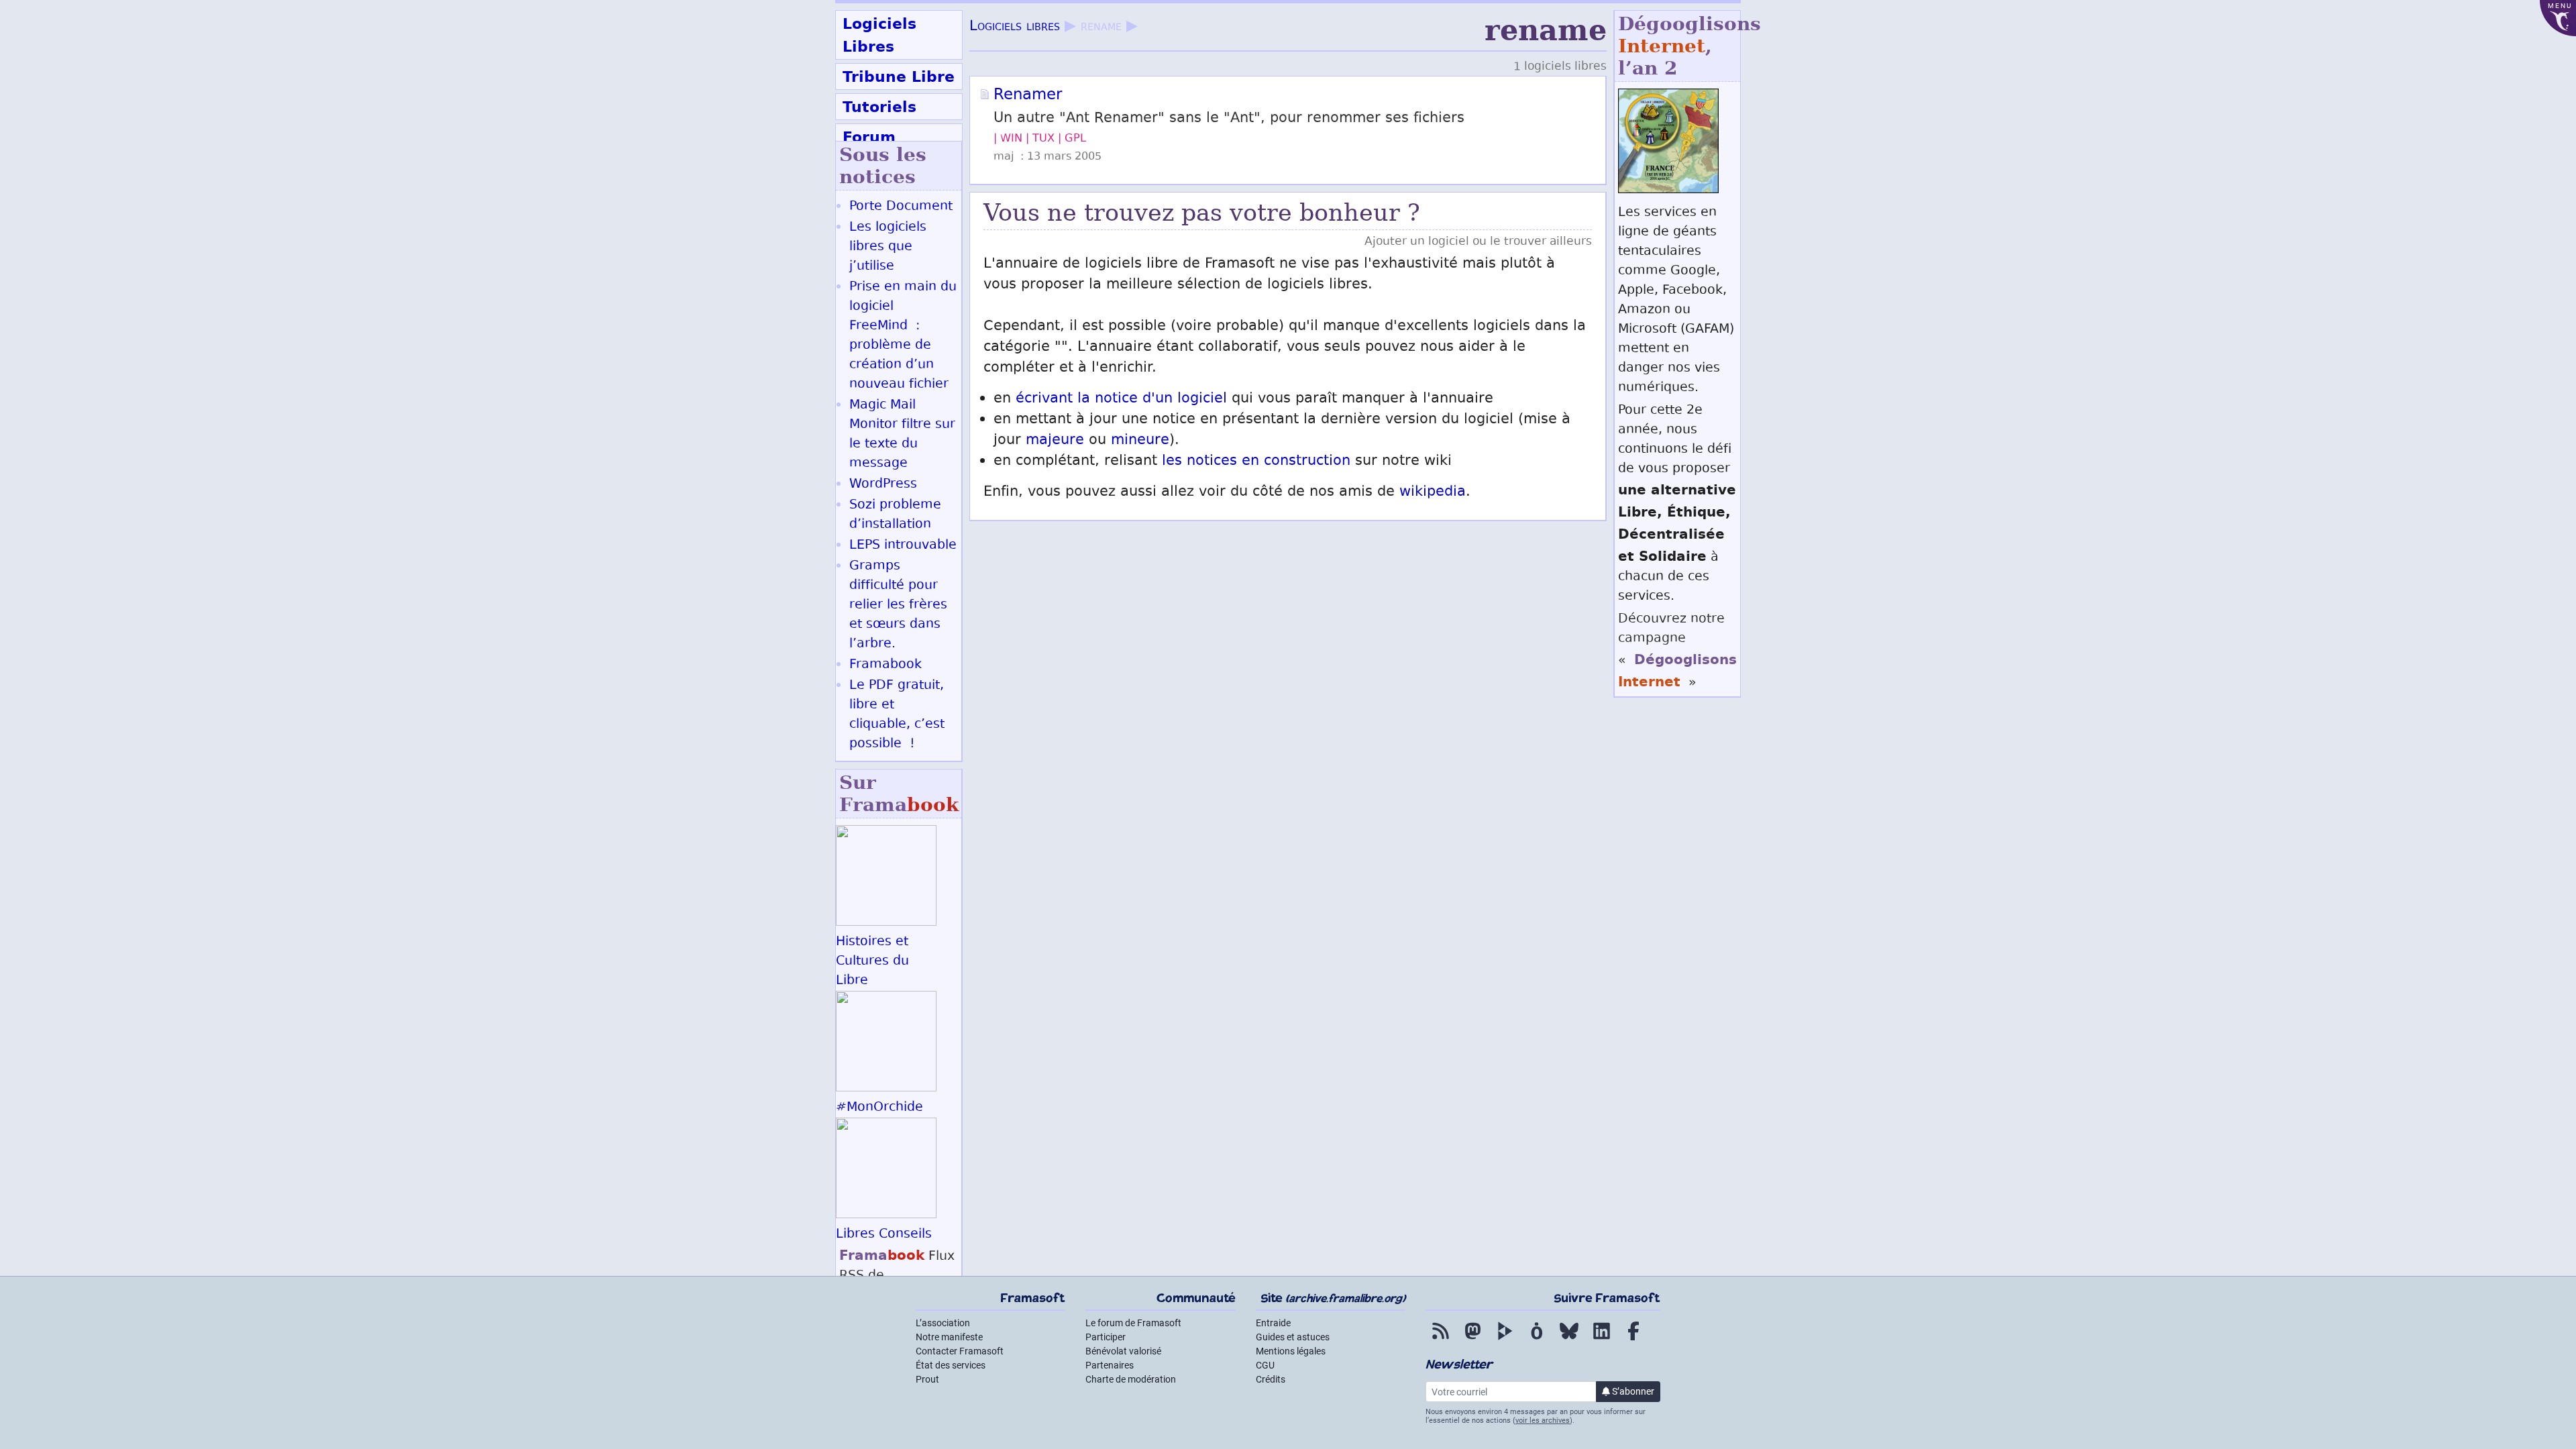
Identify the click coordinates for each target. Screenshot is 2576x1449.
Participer (1106, 1337)
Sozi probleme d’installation (895, 515)
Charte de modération (1131, 1379)
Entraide (1273, 1323)
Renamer (1028, 96)
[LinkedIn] (1601, 1340)
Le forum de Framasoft (1133, 1323)
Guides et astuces (1293, 1337)
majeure (1055, 441)
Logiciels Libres (879, 35)
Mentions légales (1291, 1351)
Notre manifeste (949, 1337)
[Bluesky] (1569, 1340)
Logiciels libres (1015, 27)
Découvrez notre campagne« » (1677, 651)
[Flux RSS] (1440, 1340)
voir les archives (1543, 1420)
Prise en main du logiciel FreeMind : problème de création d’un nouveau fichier (903, 336)
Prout (927, 1379)
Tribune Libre (899, 76)
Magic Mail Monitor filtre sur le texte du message (902, 435)
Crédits (1271, 1379)
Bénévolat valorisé (1123, 1351)
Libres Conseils (884, 1235)
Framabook (885, 665)
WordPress (883, 485)
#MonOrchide (879, 1108)
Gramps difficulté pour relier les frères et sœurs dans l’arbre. (898, 605)
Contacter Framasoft (960, 1351)
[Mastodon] (1472, 1340)
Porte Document (901, 207)
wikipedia (1433, 493)
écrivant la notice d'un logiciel (1121, 399)
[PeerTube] (1505, 1340)
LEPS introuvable (903, 546)
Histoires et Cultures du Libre (872, 962)
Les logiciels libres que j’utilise (888, 247)
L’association (943, 1323)
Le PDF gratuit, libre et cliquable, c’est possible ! (897, 715)
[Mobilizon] (1537, 1340)
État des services (951, 1365)
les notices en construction (1256, 462)
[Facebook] (1633, 1340)
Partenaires (1110, 1365)
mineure (1140, 441)
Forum (869, 137)
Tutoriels (879, 107)
